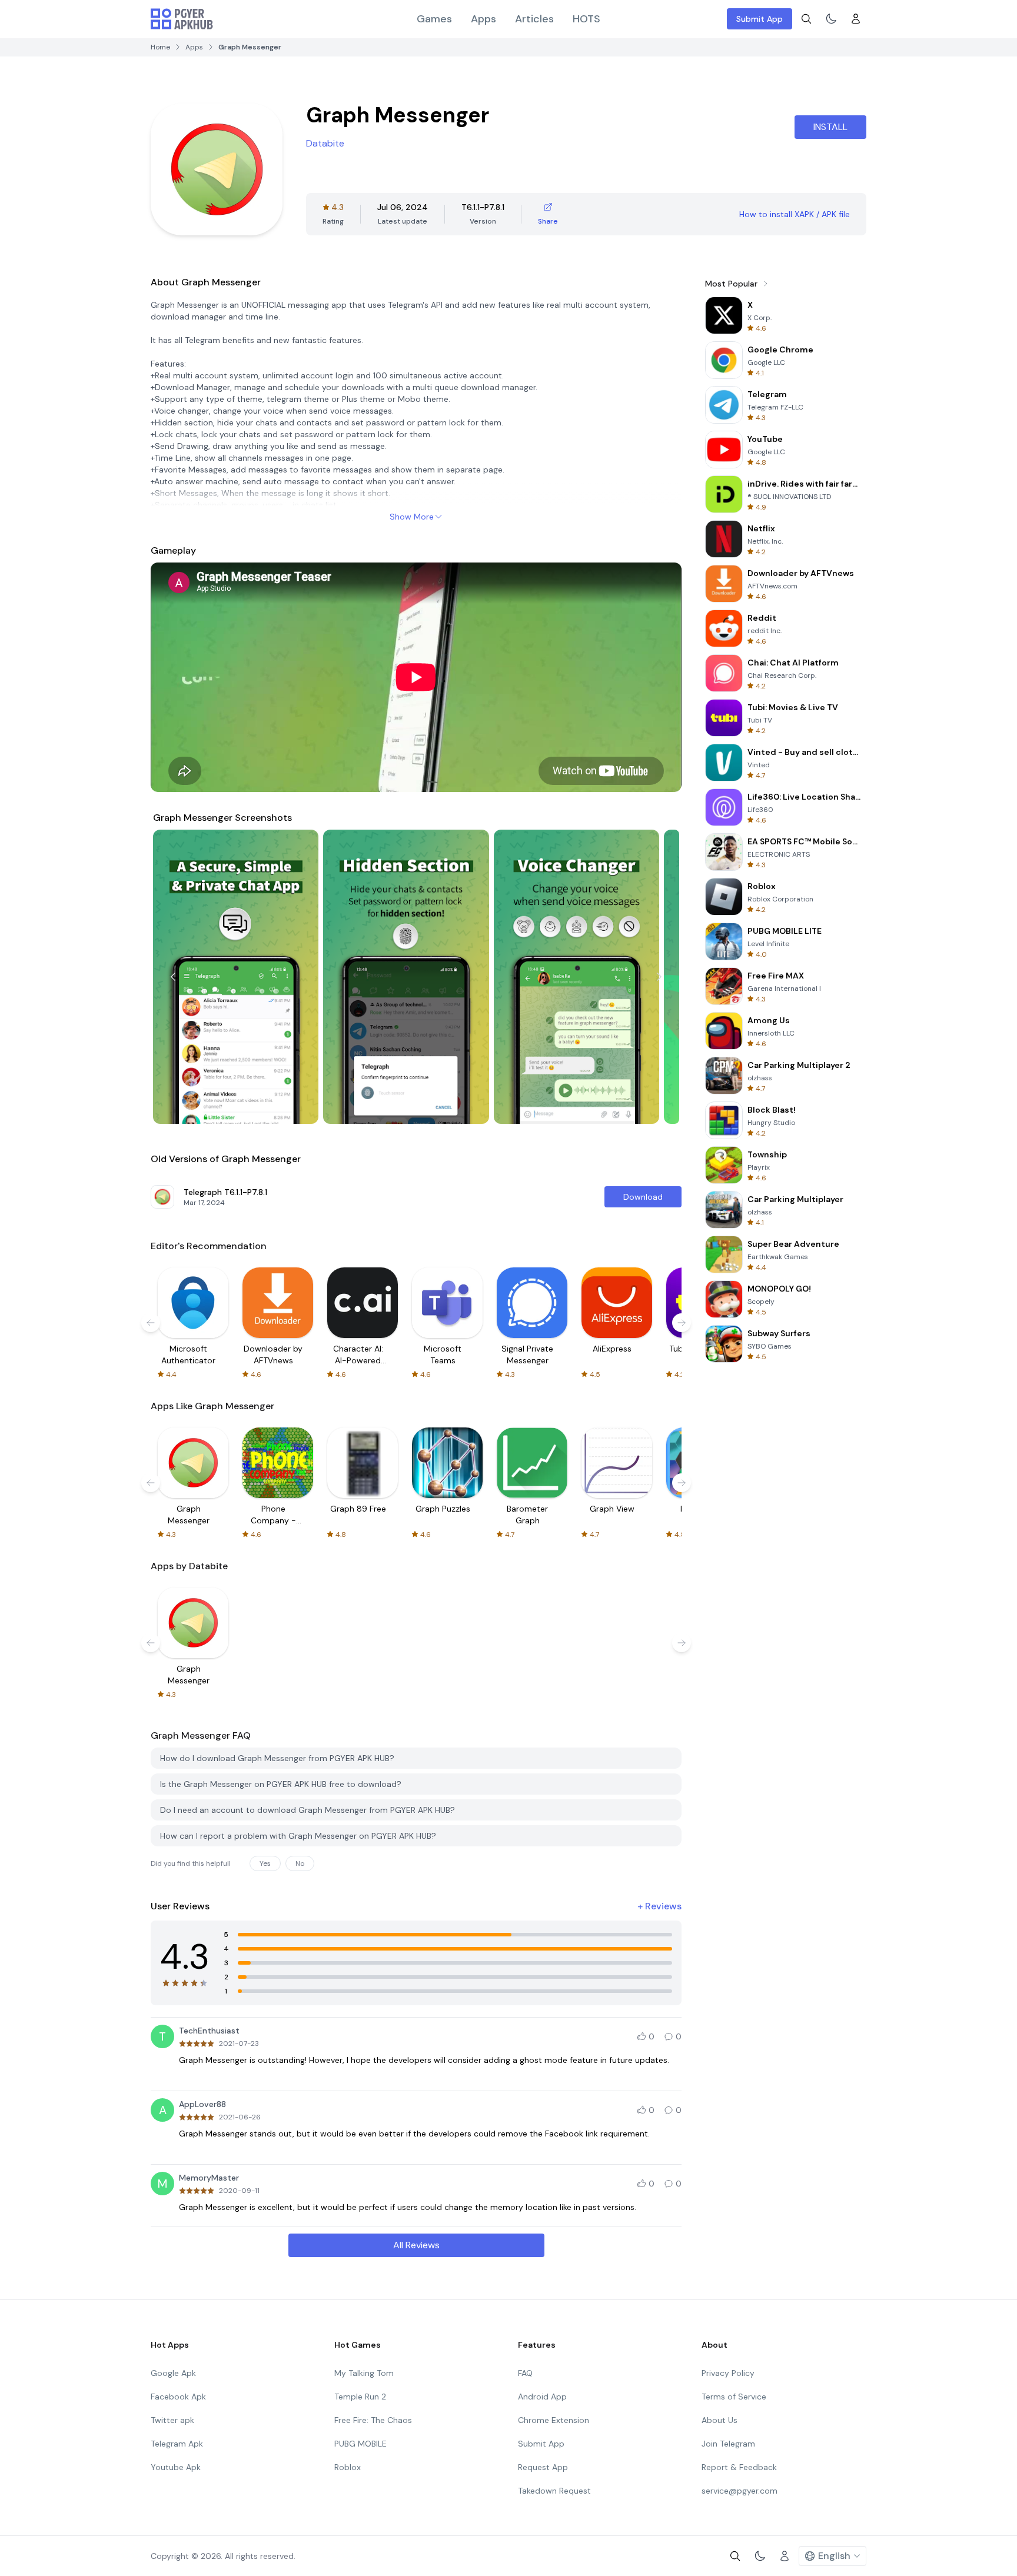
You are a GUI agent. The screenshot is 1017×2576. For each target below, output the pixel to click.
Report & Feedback (739, 2467)
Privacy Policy (728, 2373)
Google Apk (173, 2373)
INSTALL (830, 127)
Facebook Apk (178, 2397)
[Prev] (173, 977)
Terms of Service (734, 2397)
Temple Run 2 (360, 2397)
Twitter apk (172, 2420)
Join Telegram (728, 2444)
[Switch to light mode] (831, 19)
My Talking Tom (364, 2373)
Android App (542, 2397)
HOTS (586, 19)
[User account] (856, 19)
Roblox (348, 2467)
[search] (806, 19)
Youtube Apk (176, 2467)
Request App (543, 2467)
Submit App (760, 19)
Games (434, 19)
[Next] (659, 977)
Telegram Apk (177, 2444)
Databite (325, 143)
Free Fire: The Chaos (373, 2420)
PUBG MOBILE (360, 2444)
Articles (534, 19)
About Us (719, 2420)
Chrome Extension (554, 2420)
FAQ (525, 2373)
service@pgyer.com (740, 2491)
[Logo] (182, 19)
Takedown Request (554, 2491)
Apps (483, 19)
